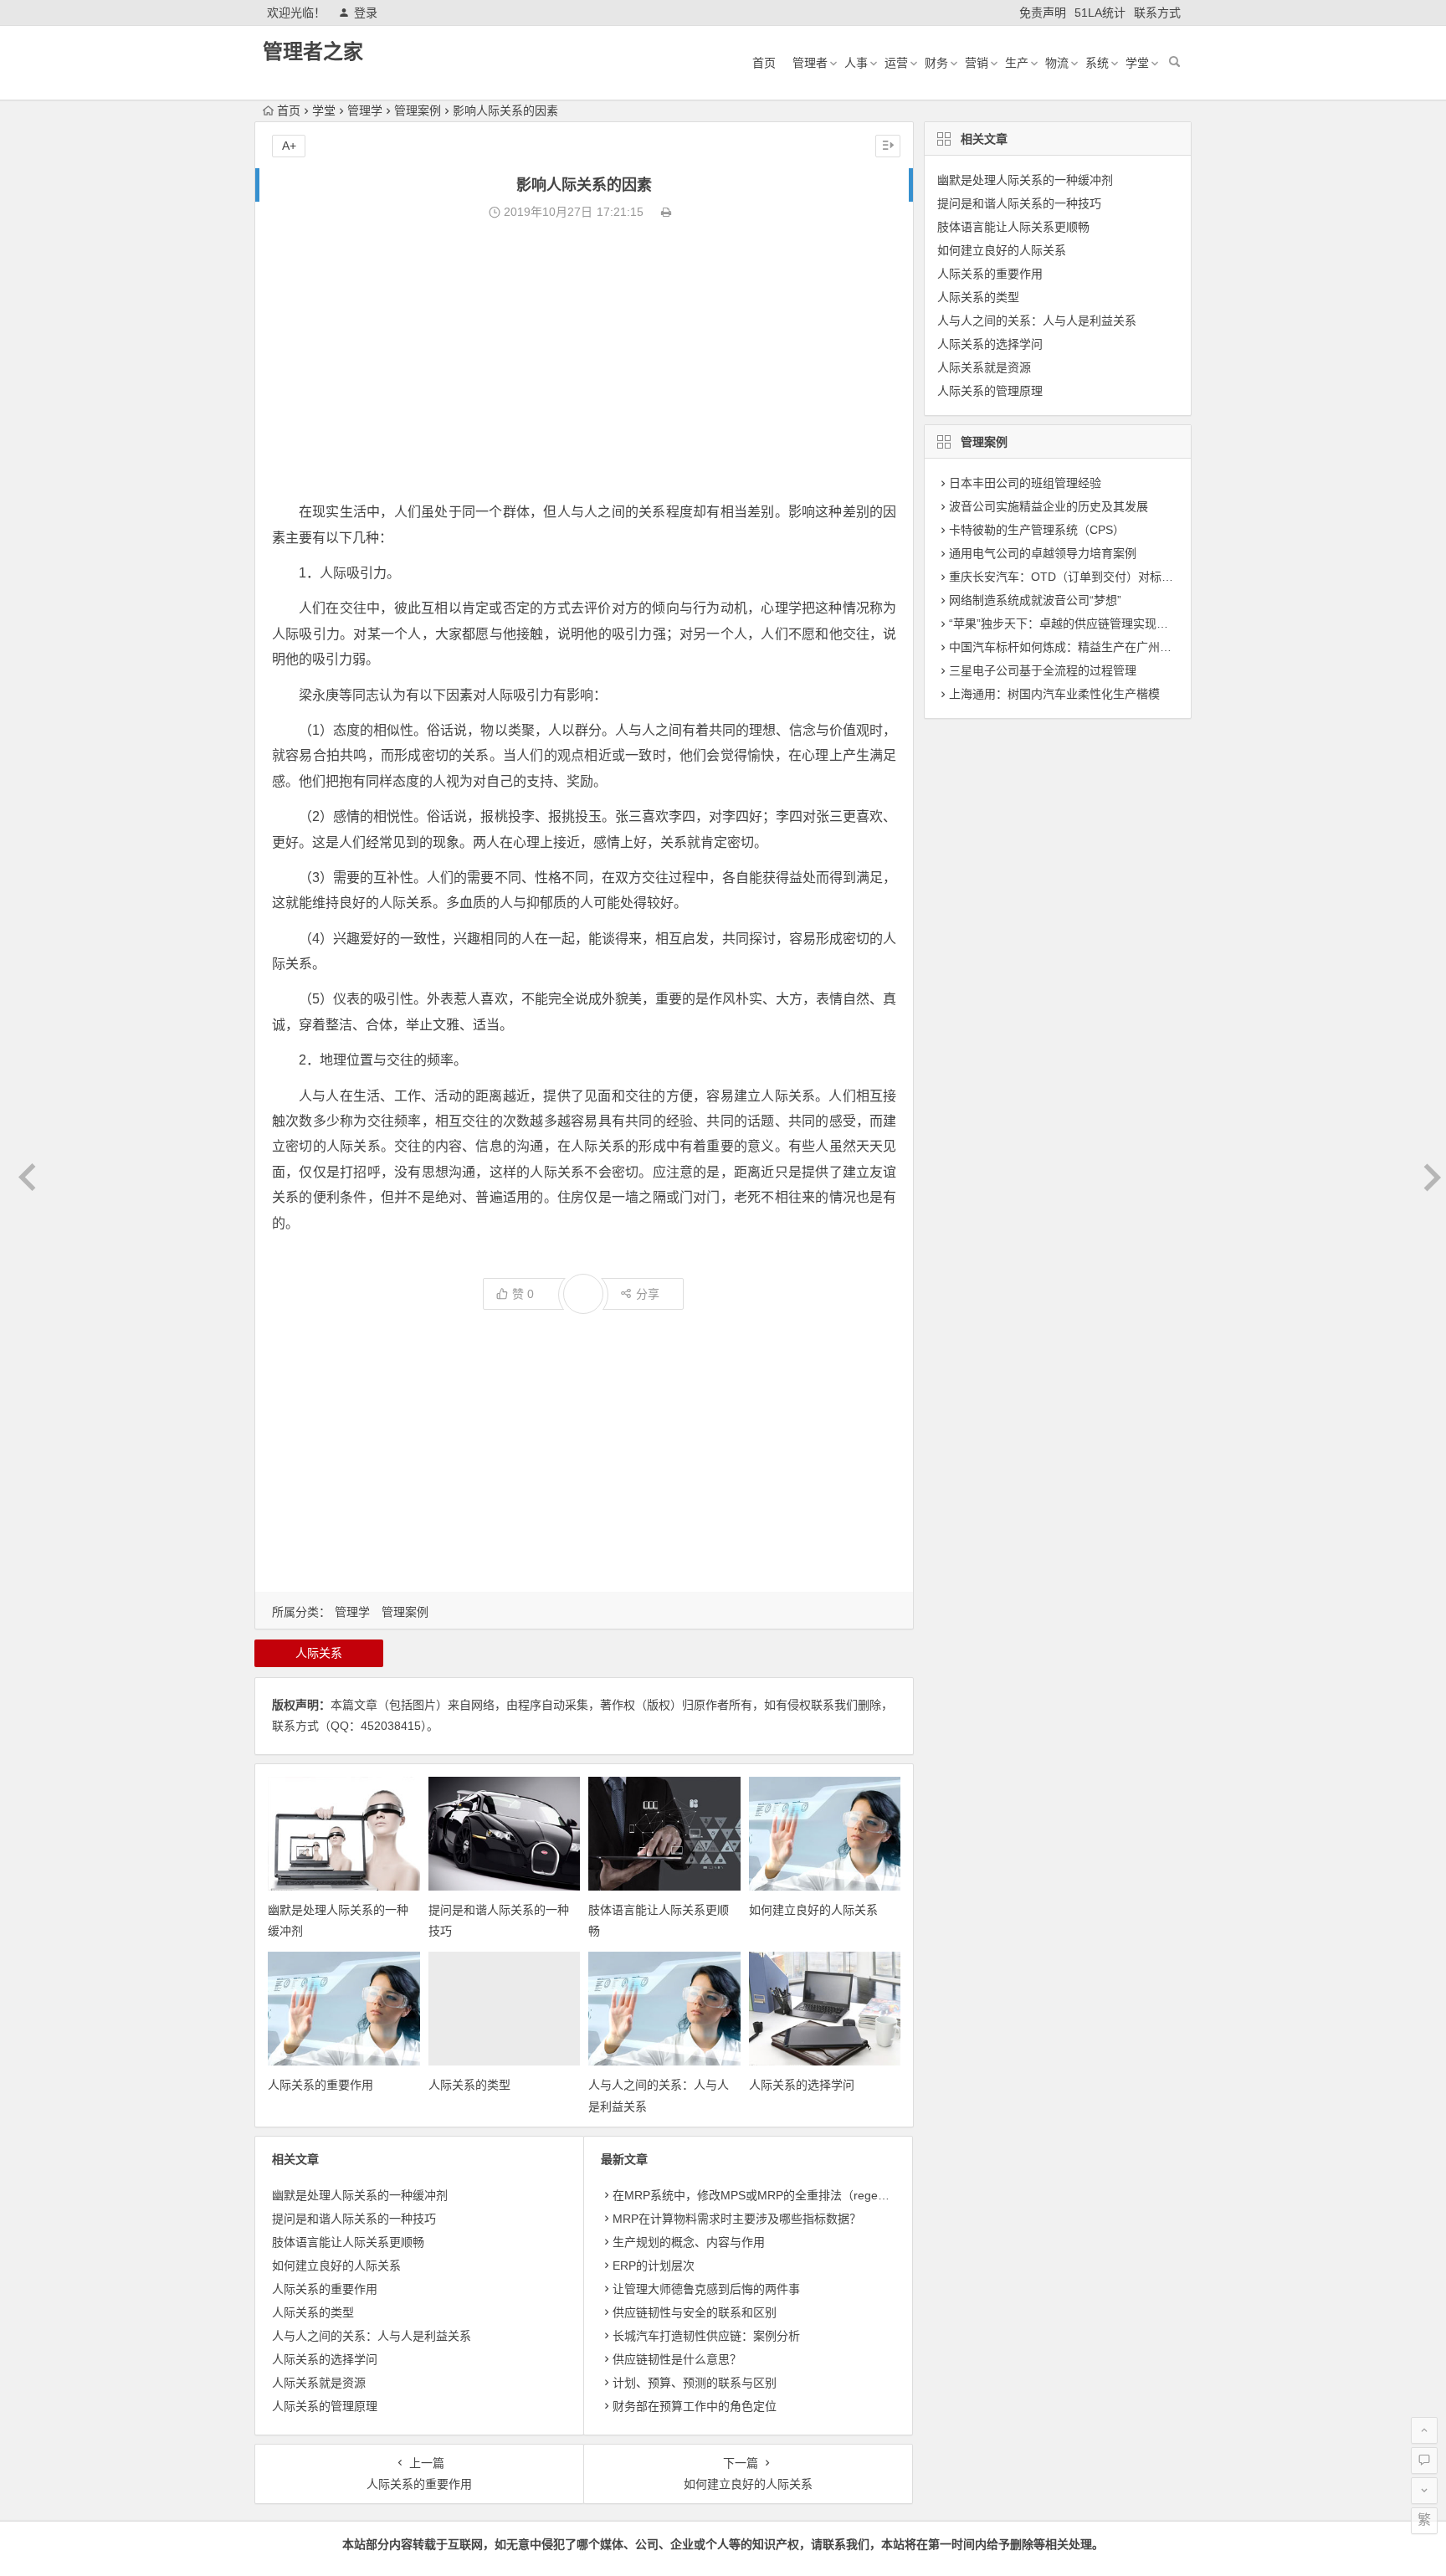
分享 (648, 1294)
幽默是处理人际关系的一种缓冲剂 (360, 2195)
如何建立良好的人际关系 (813, 1910)
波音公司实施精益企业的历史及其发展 (1049, 506)
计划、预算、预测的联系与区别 (695, 2383)
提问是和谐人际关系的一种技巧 (354, 2219)
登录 (366, 13)
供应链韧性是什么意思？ (677, 2359)
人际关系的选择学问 (802, 2085)
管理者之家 (313, 51)
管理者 (810, 63)
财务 (936, 63)
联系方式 (1157, 13)
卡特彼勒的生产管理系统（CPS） (1037, 530)
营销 (977, 63)
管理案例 (418, 110)
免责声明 (1043, 13)
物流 (1057, 63)
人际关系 (319, 1653)
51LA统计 (1100, 13)
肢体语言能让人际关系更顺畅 (348, 2242)
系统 (1097, 63)
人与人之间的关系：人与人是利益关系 (372, 2336)
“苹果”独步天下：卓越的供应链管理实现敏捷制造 (1076, 623)
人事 (856, 63)
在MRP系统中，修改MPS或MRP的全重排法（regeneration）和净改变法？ (808, 2195)
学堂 (1137, 63)
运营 (896, 63)
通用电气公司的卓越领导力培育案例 (1043, 553)
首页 (764, 63)
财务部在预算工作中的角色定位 (695, 2406)
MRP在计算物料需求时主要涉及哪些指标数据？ (737, 2219)
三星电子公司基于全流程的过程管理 (1043, 670)
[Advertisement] (584, 362)
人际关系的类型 (469, 2085)
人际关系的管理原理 (325, 2406)
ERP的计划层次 (654, 2266)
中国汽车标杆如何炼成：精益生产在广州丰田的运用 (1084, 647)
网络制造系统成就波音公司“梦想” (1035, 600)
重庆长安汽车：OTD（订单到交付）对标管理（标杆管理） (1102, 577)
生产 (1017, 63)
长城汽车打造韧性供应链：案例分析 (706, 2336)
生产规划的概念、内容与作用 (689, 2242)
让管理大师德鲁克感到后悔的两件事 (706, 2289)
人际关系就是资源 (319, 2383)
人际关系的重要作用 (320, 2085)
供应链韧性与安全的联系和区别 (695, 2312)
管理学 (365, 110)
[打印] (666, 212)
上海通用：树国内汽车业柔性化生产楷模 (1054, 694)
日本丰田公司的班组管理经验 (1025, 483)
